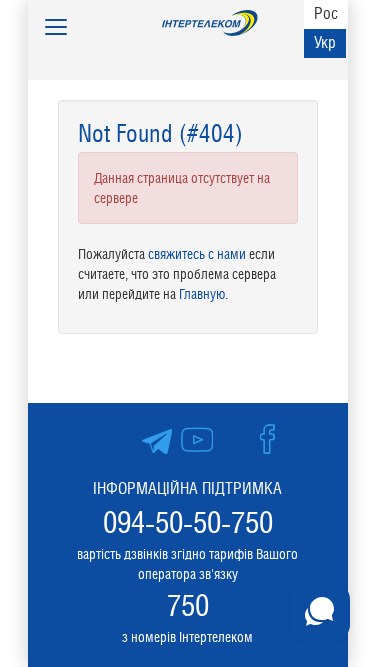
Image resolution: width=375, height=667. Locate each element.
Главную (202, 294)
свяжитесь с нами (197, 254)
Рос (326, 13)
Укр (325, 42)
